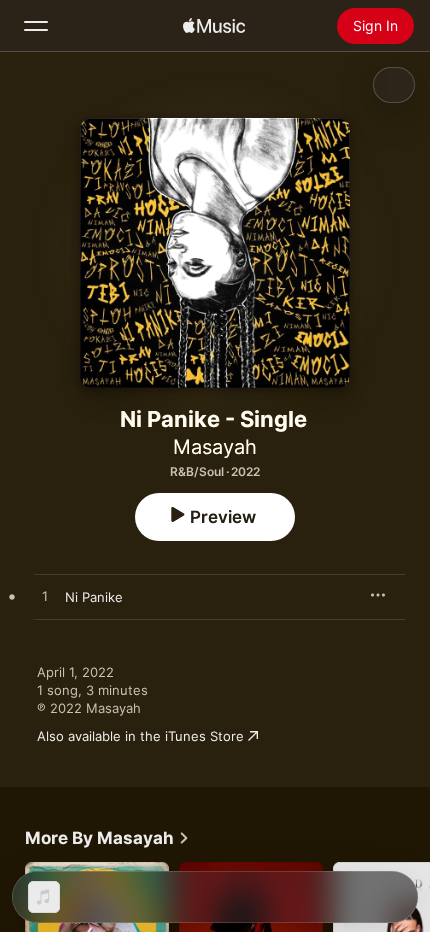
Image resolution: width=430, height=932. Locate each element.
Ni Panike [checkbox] (94, 597)
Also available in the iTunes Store (140, 736)
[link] (107, 838)
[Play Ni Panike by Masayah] (45, 597)
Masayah (215, 447)
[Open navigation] (36, 26)
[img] (214, 26)
